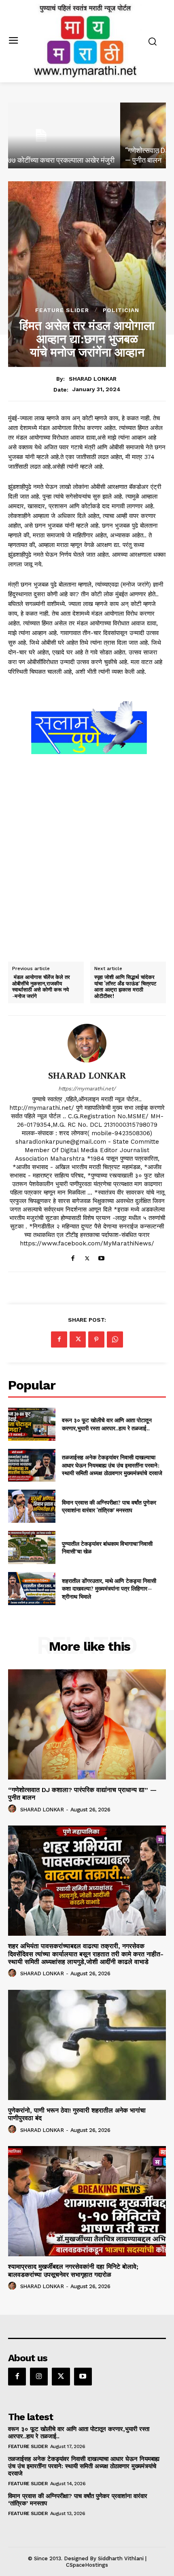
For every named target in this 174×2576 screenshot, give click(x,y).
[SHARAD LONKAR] (87, 1043)
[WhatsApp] (115, 1339)
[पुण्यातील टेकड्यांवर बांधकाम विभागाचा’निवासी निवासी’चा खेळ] (32, 1547)
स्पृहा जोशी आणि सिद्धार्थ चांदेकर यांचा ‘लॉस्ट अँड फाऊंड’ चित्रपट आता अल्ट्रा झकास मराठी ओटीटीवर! (125, 987)
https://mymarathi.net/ (87, 1089)
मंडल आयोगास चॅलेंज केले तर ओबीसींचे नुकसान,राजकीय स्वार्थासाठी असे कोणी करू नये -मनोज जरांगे (41, 987)
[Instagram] (39, 2377)
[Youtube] (101, 1257)
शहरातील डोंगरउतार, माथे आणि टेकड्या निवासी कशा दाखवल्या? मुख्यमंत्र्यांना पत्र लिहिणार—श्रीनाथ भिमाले (109, 1589)
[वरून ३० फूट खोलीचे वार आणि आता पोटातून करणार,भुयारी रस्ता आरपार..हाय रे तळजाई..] (32, 1424)
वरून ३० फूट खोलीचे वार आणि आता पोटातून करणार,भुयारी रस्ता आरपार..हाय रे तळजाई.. (107, 1424)
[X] (87, 1257)
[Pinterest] (96, 1339)
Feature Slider (62, 310)
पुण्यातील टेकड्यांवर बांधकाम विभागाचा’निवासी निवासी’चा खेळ (107, 1548)
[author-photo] (13, 1809)
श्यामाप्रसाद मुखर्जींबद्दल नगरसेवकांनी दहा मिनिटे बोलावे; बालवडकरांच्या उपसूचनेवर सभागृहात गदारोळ (73, 2270)
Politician (121, 310)
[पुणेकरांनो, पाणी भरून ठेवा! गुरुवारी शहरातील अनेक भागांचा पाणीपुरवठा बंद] (87, 2045)
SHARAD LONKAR (93, 379)
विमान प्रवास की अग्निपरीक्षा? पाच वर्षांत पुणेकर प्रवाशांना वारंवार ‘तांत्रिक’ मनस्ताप (109, 1506)
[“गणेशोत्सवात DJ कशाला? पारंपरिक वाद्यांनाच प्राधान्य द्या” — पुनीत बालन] (87, 135)
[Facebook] (73, 1257)
